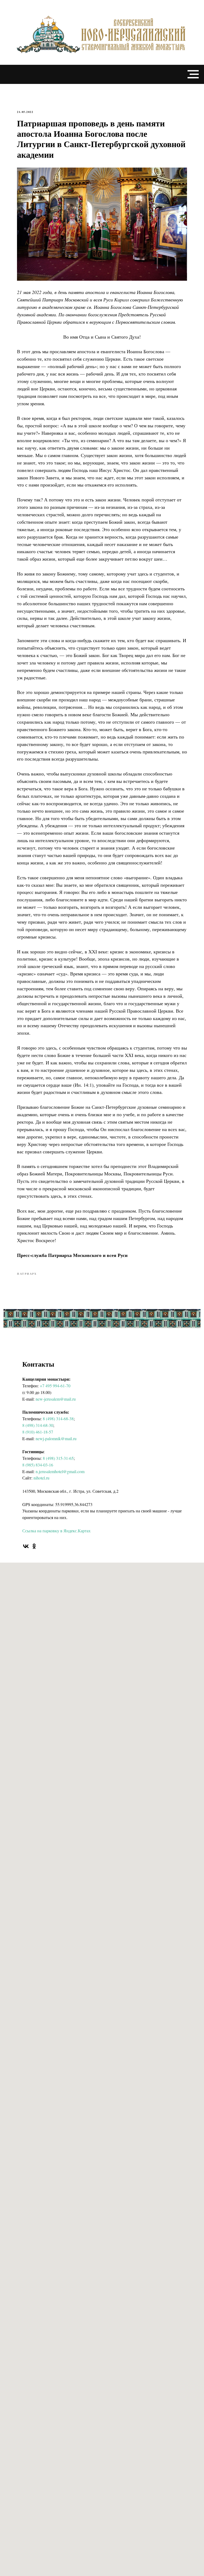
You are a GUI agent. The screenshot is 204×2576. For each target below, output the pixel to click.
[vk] (26, 1546)
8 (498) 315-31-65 (58, 1458)
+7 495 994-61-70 (55, 1386)
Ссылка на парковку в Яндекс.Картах (56, 1531)
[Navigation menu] (193, 74)
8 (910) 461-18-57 (38, 1432)
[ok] (34, 1546)
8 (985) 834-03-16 (38, 1465)
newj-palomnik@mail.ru (56, 1438)
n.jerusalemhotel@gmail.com (60, 1471)
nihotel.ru (41, 1478)
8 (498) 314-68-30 (38, 1425)
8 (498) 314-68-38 (58, 1419)
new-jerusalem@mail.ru (56, 1399)
